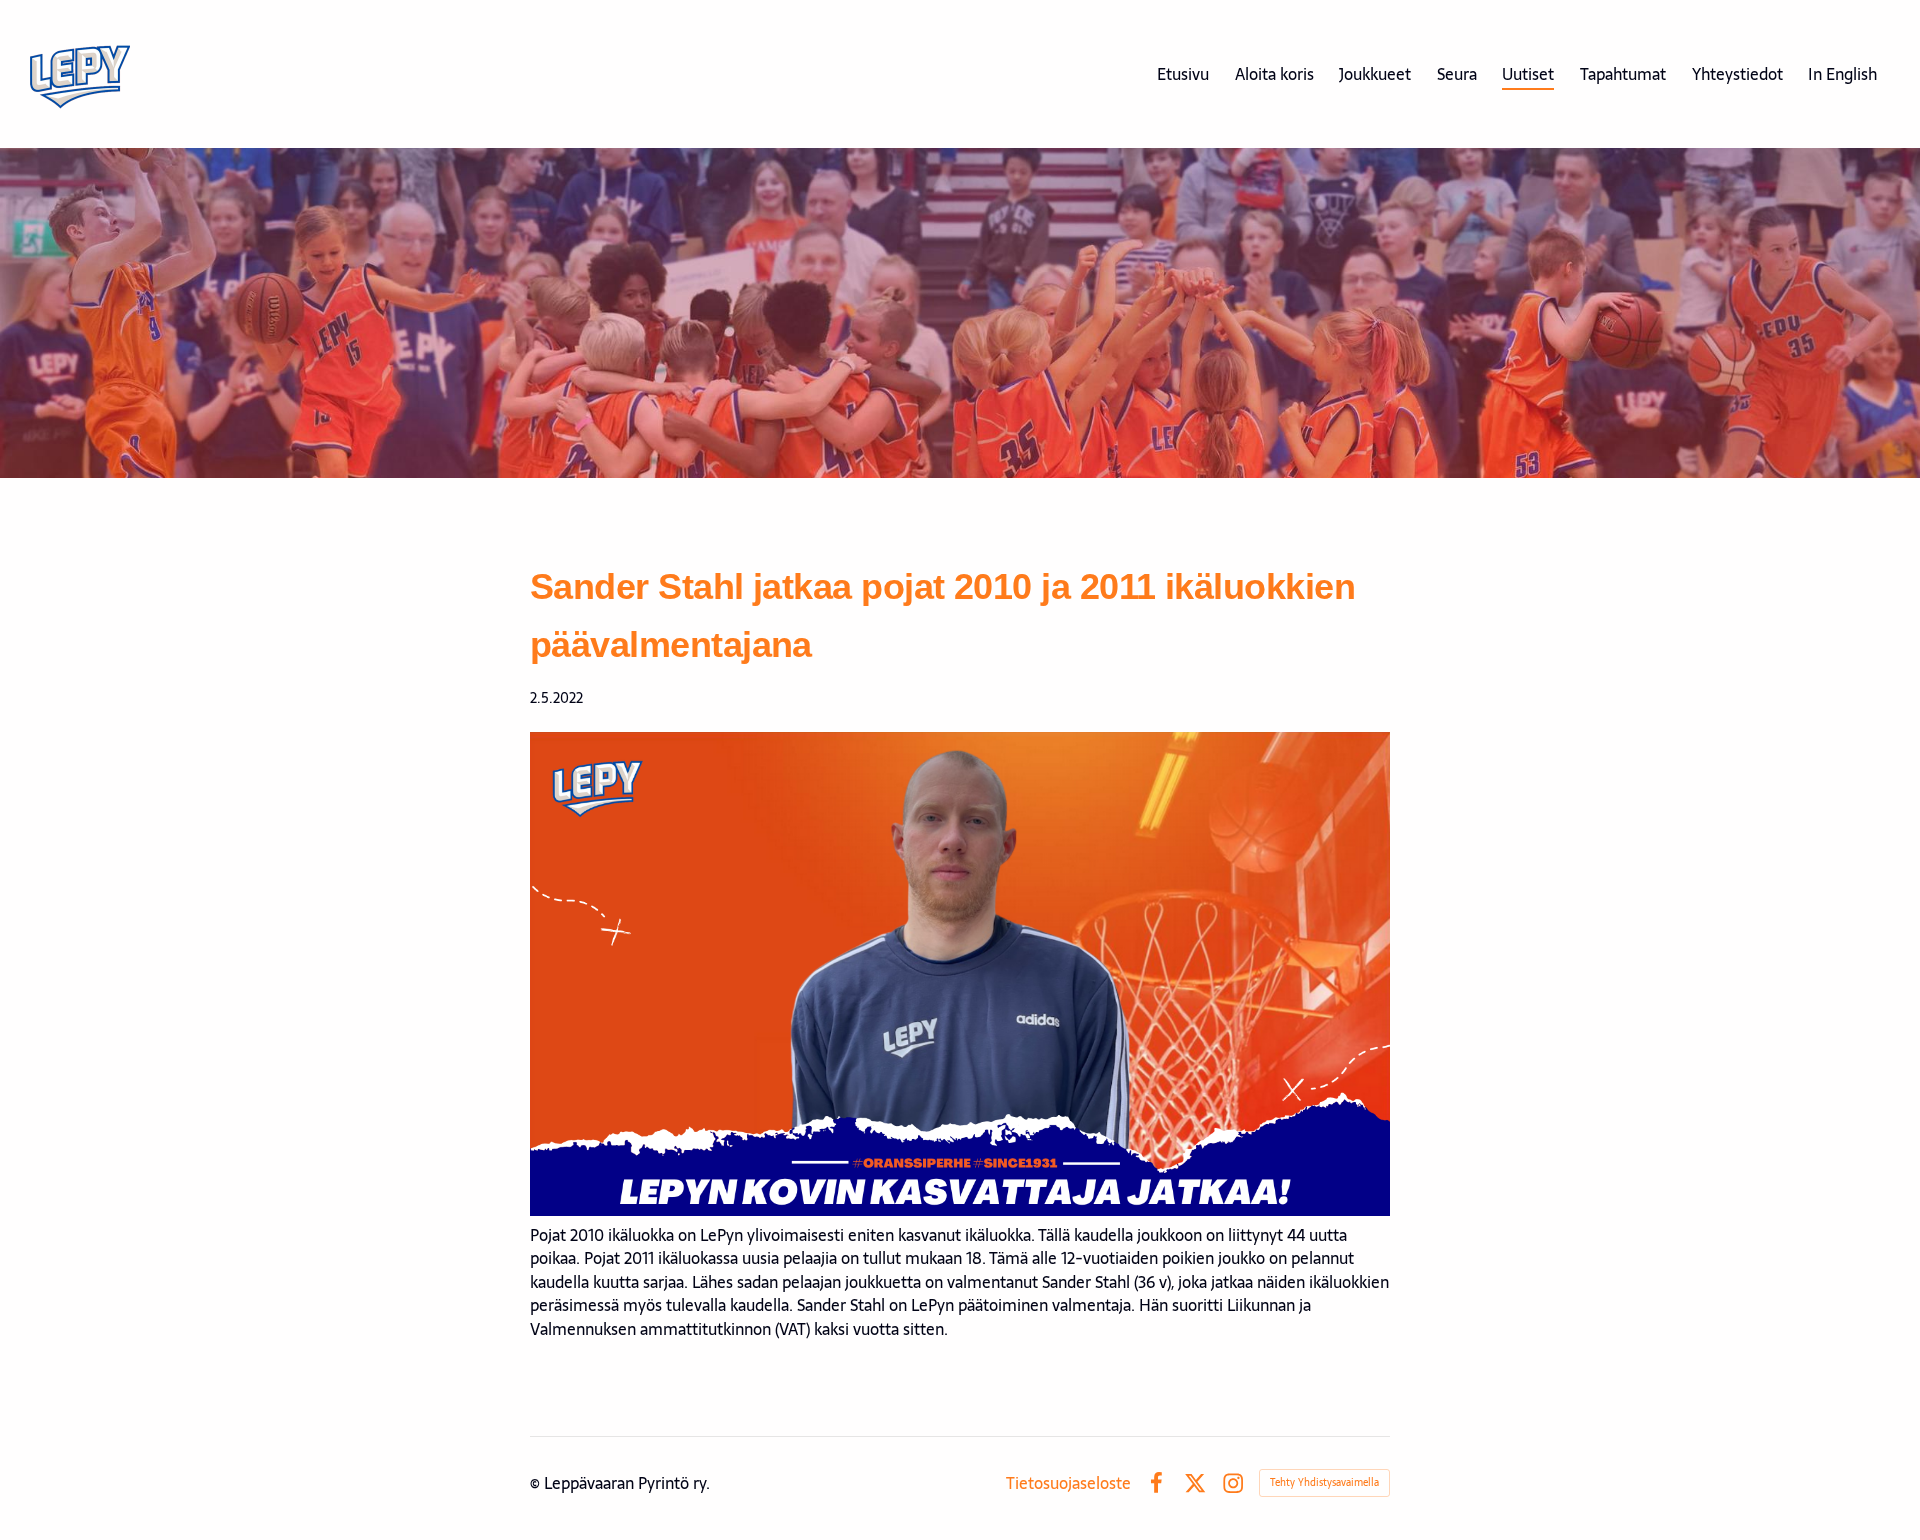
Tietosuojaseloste (1068, 1483)
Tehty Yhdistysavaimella (1324, 1482)
